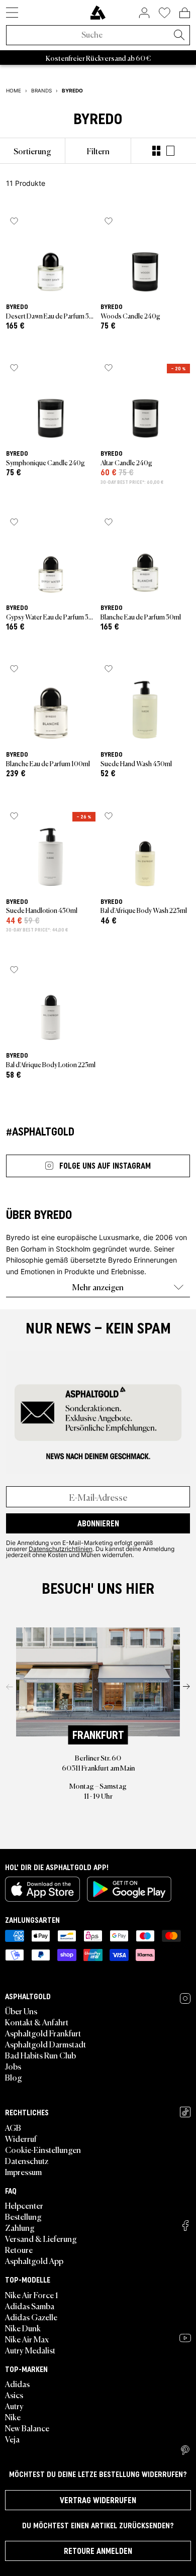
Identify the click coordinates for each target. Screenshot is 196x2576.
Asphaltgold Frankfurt (43, 2033)
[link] (98, 13)
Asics (14, 2395)
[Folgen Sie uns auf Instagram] (185, 1998)
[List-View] (170, 151)
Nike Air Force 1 (31, 2295)
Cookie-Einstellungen (43, 2149)
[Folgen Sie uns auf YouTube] (185, 2338)
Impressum (23, 2172)
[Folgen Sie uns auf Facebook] (185, 2226)
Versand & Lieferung (41, 2238)
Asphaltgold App (34, 2260)
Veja (12, 2439)
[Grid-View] (156, 151)
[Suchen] (179, 36)
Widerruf (21, 2138)
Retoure (19, 2249)
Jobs (13, 2066)
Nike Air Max (27, 2339)
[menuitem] (32, 151)
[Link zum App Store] (42, 1889)
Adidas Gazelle (31, 2317)
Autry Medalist (30, 2350)
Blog (14, 2077)
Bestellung (23, 2216)
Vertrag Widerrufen (98, 2500)
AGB (13, 2127)
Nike (13, 2417)
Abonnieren (98, 1523)
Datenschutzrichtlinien (61, 1549)
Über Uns (21, 2011)
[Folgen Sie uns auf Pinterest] (185, 2450)
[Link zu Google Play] (129, 1889)
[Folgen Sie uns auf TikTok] (185, 2112)
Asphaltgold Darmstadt (45, 2044)
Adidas (17, 2384)
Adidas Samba (30, 2306)
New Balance (27, 2428)
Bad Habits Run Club (40, 2055)
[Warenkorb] (185, 13)
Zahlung (20, 2227)
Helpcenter (24, 2205)
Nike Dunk (23, 2328)
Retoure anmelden (98, 2551)
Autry (14, 2406)
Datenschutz (27, 2160)
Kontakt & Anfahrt (37, 2022)
